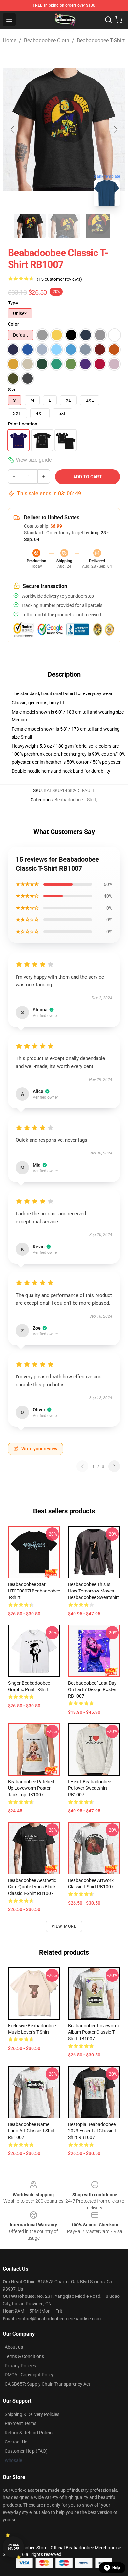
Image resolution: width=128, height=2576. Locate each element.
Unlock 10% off (13, 2547)
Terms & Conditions (24, 2356)
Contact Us (16, 2442)
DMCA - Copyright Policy (29, 2375)
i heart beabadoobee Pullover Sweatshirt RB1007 (89, 1788)
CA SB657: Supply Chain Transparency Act (47, 2384)
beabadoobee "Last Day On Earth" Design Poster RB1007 (92, 1689)
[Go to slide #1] (30, 226)
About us (14, 2347)
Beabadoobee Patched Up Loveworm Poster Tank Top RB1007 (31, 1788)
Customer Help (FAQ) (26, 2451)
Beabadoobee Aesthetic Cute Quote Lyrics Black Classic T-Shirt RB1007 (32, 1887)
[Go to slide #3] (98, 226)
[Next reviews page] (114, 1466)
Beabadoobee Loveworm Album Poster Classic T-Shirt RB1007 (93, 2032)
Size (12, 390)
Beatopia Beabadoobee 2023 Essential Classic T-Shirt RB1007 (93, 2131)
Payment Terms (21, 2423)
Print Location (23, 424)
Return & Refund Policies (30, 2433)
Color (13, 324)
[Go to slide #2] (64, 226)
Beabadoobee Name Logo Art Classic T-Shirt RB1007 (31, 2131)
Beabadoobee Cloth (47, 41)
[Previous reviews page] (82, 1466)
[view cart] (119, 20)
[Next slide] (115, 129)
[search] (108, 20)
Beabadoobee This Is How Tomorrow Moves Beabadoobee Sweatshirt (94, 1591)
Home (10, 41)
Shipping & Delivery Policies (32, 2414)
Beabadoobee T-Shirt (101, 41)
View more (64, 1926)
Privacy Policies (20, 2366)
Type (13, 303)
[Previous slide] (13, 129)
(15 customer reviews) (59, 279)
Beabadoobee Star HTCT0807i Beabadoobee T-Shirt (34, 1591)
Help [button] (116, 2568)
